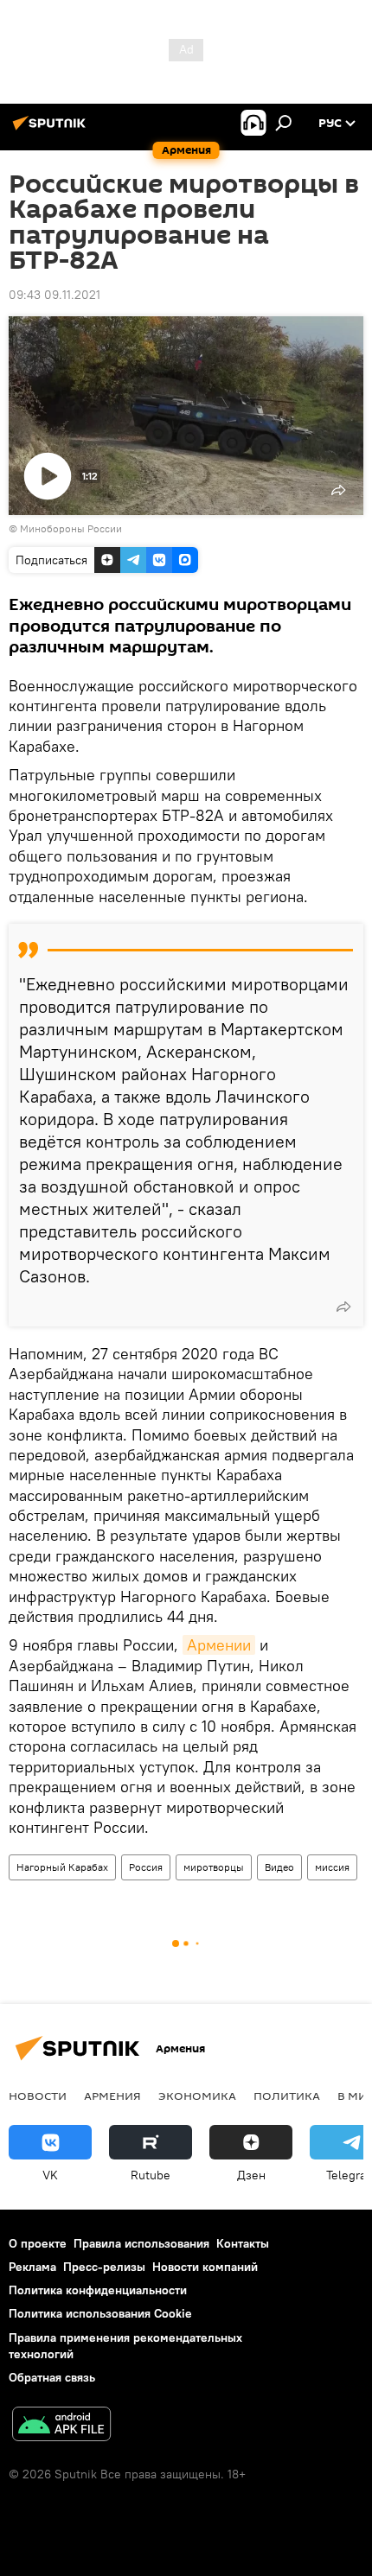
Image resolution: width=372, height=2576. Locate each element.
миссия (332, 1867)
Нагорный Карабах (62, 1867)
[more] (343, 1307)
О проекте (38, 2243)
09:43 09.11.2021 (55, 295)
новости (38, 2096)
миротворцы (214, 1867)
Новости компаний (205, 2267)
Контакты (243, 2243)
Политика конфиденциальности (98, 2290)
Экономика (197, 2096)
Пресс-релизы (104, 2267)
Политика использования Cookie (100, 2313)
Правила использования (141, 2243)
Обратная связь (52, 2377)
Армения (112, 2096)
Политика (287, 2096)
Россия (146, 1867)
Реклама (32, 2267)
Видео (279, 1867)
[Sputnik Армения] (52, 130)
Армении (219, 1645)
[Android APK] (61, 2426)
